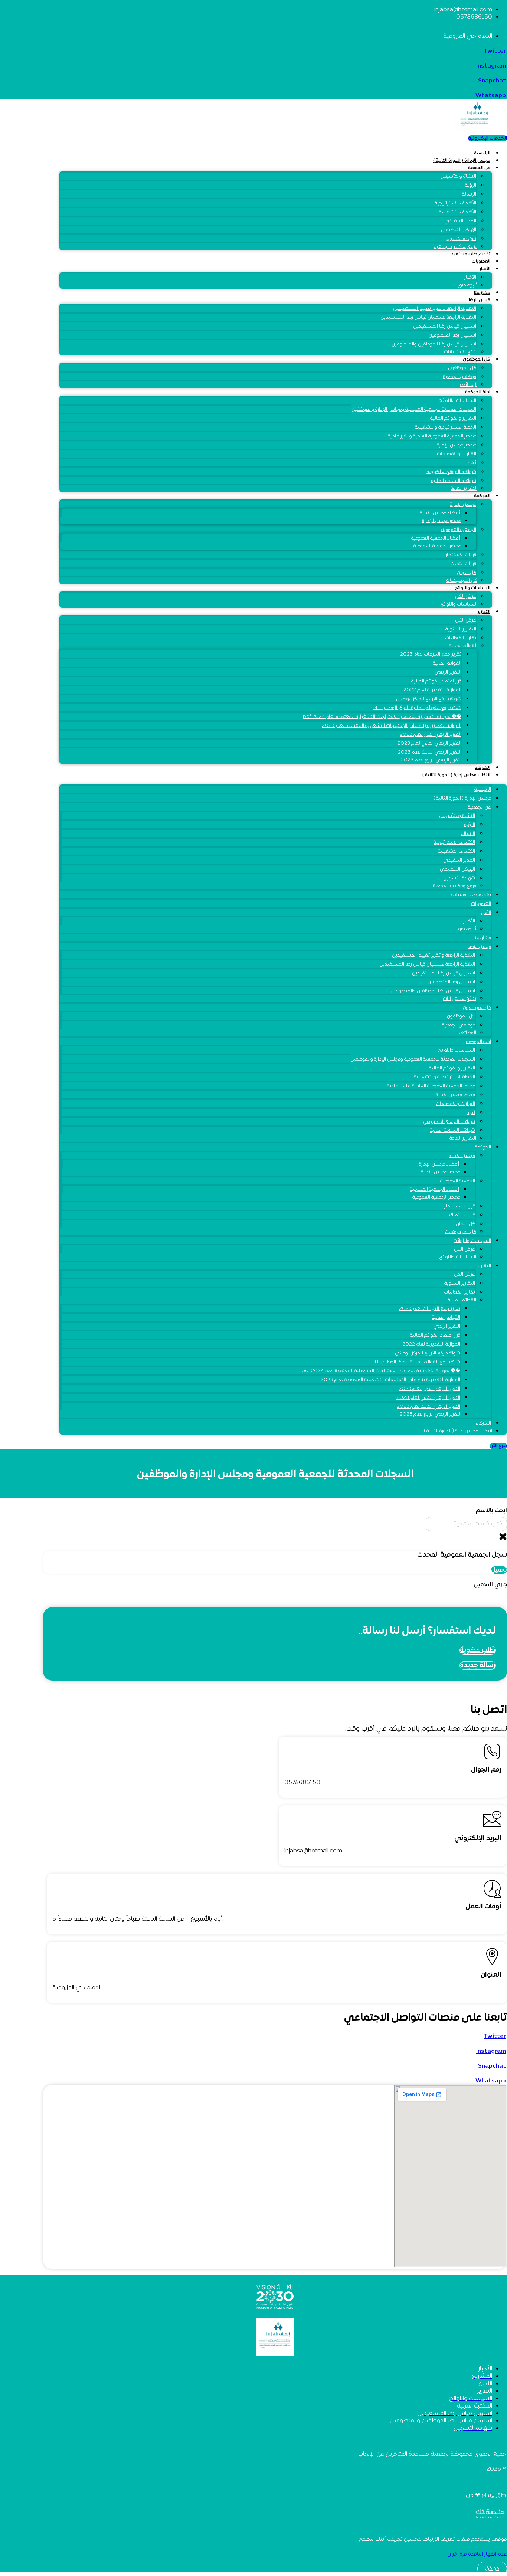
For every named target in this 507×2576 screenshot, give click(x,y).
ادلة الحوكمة (478, 392)
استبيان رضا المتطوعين (452, 335)
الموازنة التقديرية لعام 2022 (432, 690)
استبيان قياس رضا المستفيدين (445, 327)
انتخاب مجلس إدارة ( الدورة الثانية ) (456, 775)
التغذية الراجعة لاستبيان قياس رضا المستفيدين (428, 318)
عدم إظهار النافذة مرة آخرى (477, 2554)
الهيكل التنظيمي (459, 230)
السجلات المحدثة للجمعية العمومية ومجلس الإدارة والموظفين (414, 410)
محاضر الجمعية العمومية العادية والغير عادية (432, 436)
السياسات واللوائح (458, 401)
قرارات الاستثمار (461, 555)
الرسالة (469, 194)
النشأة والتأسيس (458, 177)
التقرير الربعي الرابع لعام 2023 (432, 760)
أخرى (471, 463)
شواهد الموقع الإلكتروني (450, 472)
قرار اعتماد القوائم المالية (436, 681)
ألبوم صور (468, 285)
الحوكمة (482, 496)
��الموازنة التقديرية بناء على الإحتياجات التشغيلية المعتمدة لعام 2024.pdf (382, 717)
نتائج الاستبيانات (461, 352)
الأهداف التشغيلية (458, 212)
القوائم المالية (463, 646)
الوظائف (469, 385)
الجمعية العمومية (459, 530)
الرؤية (471, 186)
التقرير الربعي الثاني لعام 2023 (429, 744)
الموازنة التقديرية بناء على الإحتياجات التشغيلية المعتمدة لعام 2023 (392, 726)
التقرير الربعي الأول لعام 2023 (431, 735)
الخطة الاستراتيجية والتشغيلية (446, 427)
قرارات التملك (463, 564)
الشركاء (483, 768)
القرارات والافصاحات (457, 454)
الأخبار (485, 269)
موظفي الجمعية (459, 377)
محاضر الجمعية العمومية (437, 546)
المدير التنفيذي (460, 221)
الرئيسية (482, 153)
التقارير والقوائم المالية (453, 419)
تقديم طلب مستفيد (471, 254)
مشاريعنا (482, 293)
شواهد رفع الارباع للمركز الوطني (429, 699)
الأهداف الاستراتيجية (455, 203)
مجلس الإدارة (463, 505)
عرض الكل (466, 620)
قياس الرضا (480, 300)
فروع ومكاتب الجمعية (456, 247)
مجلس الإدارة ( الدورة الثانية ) (462, 161)
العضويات (481, 262)
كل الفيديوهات (462, 581)
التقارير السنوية (461, 629)
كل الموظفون (477, 360)
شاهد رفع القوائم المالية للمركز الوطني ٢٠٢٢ (417, 708)
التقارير (484, 612)
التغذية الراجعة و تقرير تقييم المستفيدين (435, 309)
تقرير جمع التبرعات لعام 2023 (431, 655)
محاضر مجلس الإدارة (457, 445)
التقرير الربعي (448, 672)
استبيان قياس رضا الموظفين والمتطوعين (434, 344)
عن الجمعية (479, 168)
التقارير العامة (464, 489)
